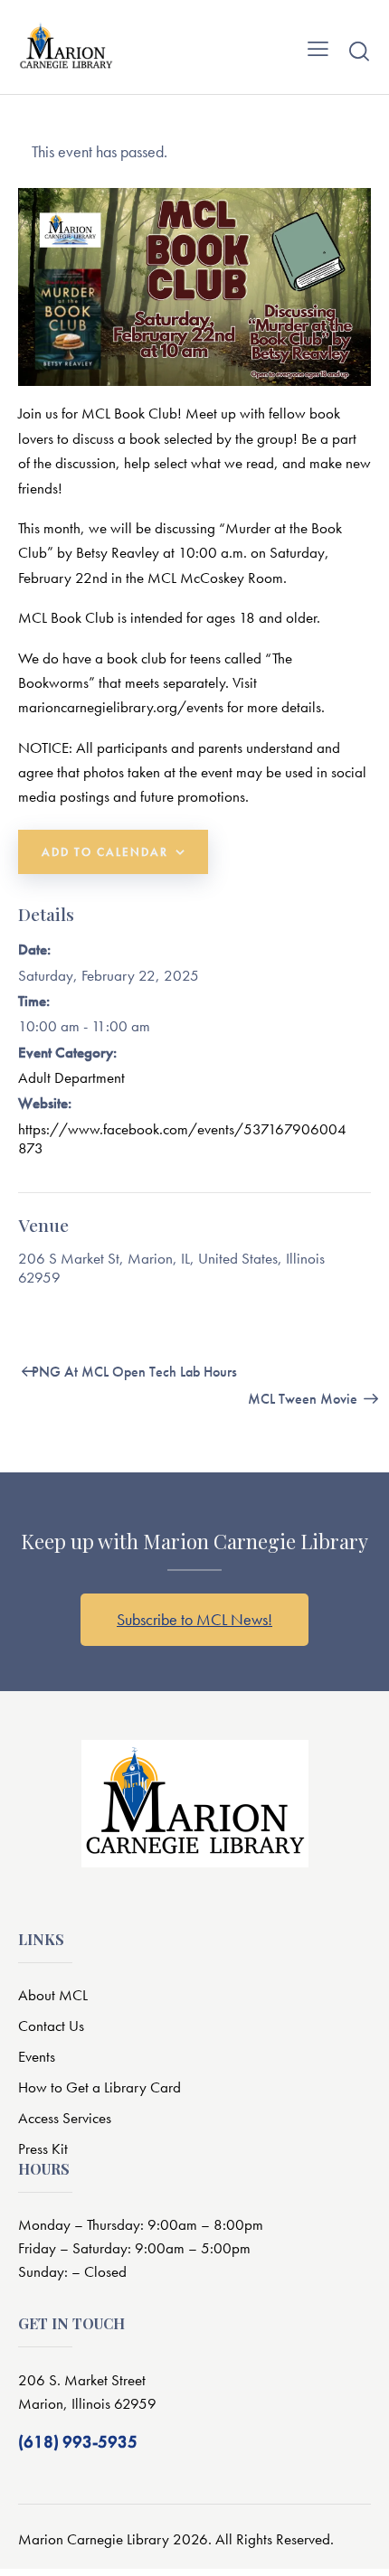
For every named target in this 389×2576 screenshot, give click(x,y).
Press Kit (43, 2148)
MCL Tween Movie (304, 1399)
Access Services (65, 2118)
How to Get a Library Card (100, 2087)
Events (37, 2056)
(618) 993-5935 (78, 2442)
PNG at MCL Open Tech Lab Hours (133, 1372)
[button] (318, 47)
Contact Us (51, 2026)
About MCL (53, 1995)
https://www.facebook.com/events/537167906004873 (182, 1138)
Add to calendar (105, 852)
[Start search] (359, 51)
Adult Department (71, 1077)
